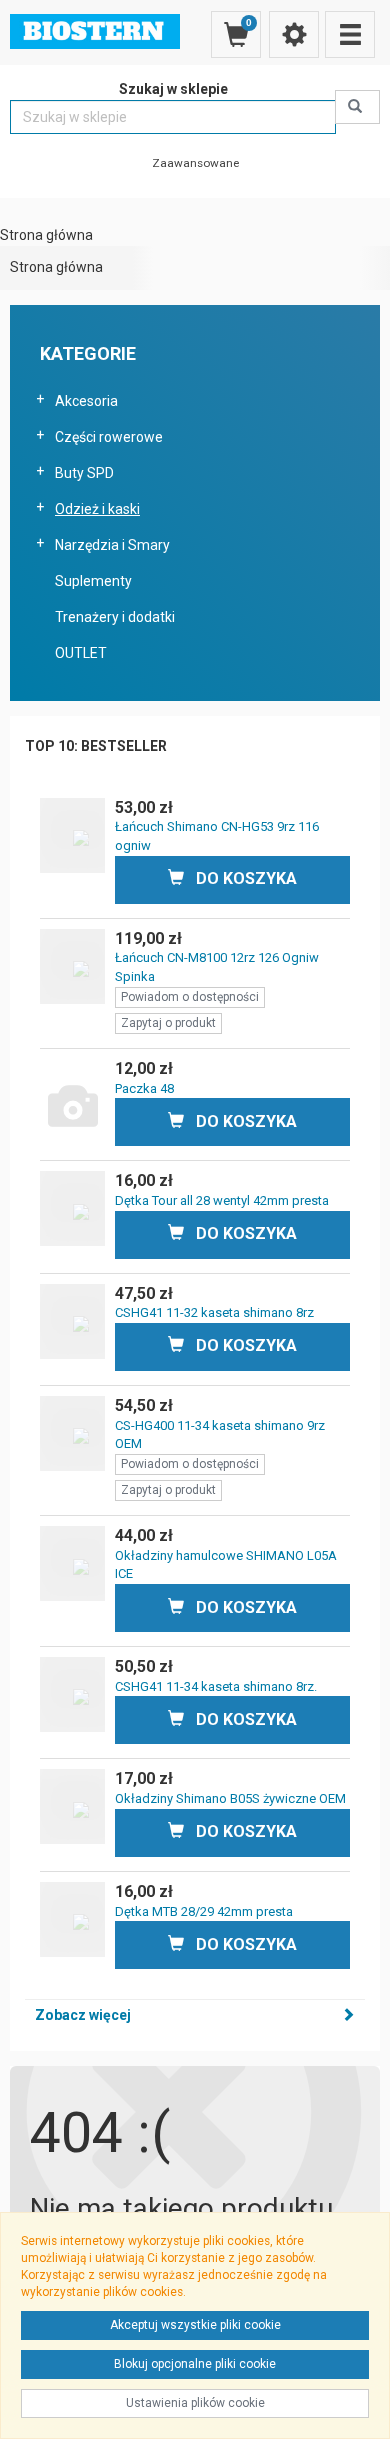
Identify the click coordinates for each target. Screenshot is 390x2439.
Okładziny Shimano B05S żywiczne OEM (230, 1798)
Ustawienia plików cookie (195, 2403)
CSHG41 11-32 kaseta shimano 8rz (214, 1312)
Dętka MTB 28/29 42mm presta (204, 1911)
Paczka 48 (144, 1088)
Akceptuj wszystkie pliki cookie (195, 2325)
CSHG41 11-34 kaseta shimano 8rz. (216, 1686)
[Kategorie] (350, 34)
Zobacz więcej (83, 2015)
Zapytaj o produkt (168, 1023)
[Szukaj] (357, 107)
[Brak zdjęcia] (72, 1096)
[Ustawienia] (294, 34)
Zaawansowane (195, 163)
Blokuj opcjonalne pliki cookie (195, 2364)
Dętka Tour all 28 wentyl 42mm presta (222, 1200)
